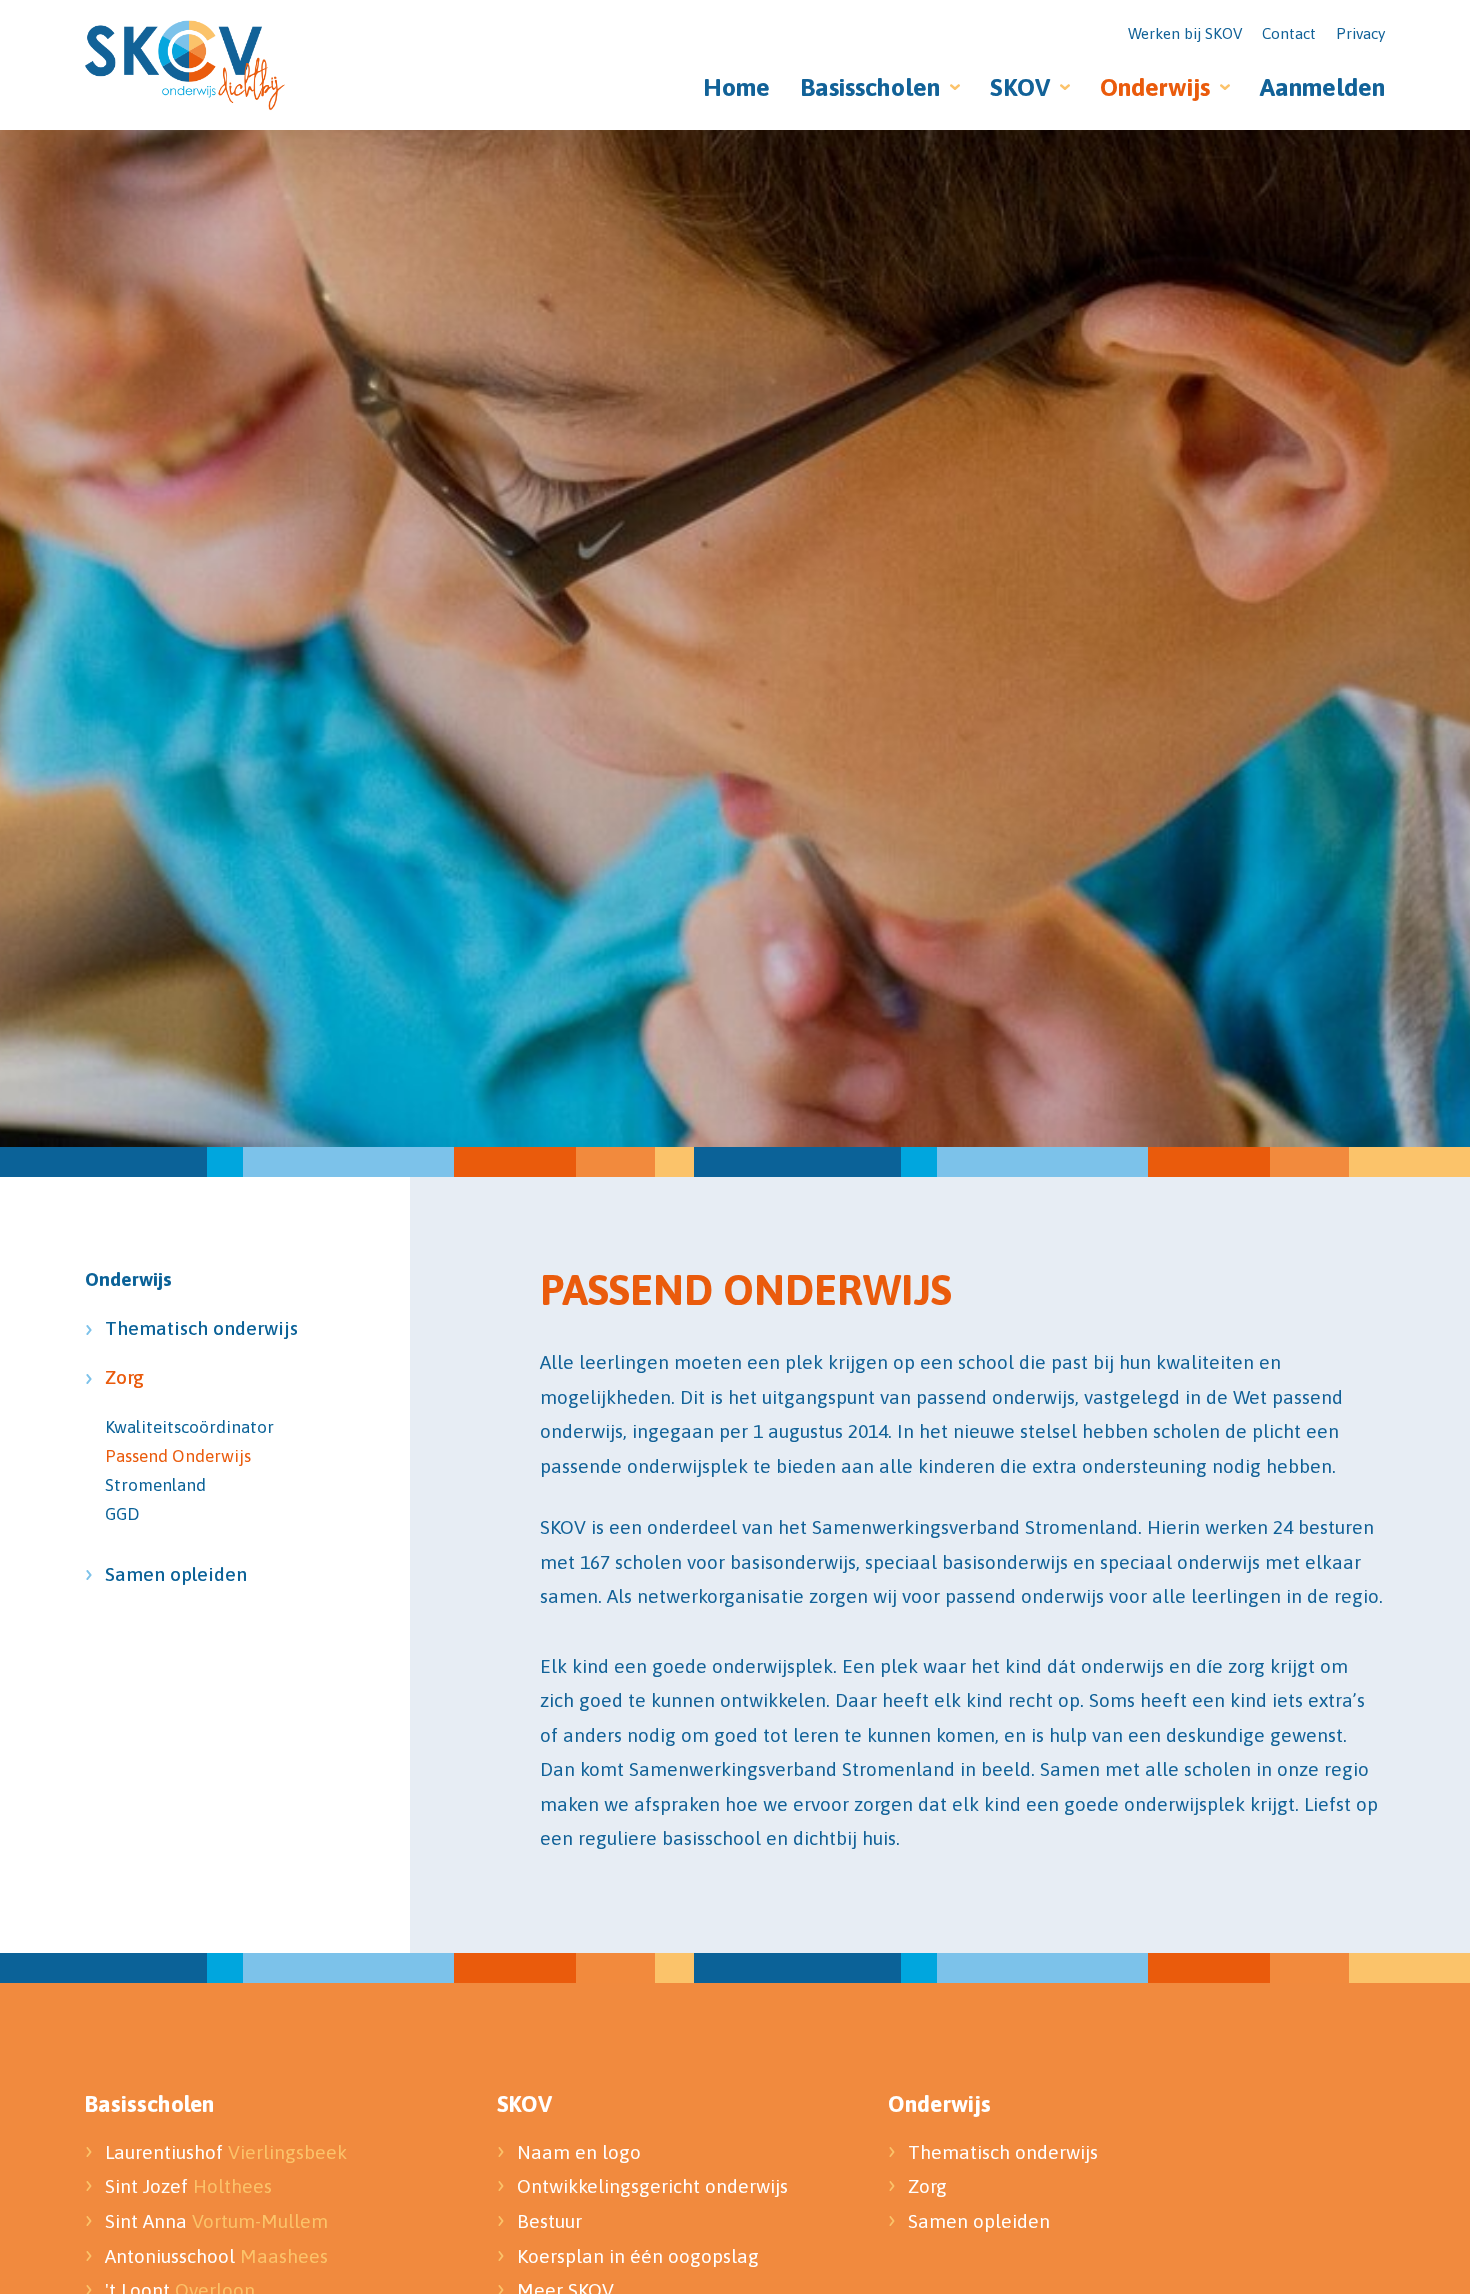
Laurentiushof (226, 2152)
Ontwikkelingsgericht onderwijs (652, 2186)
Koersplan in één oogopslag (638, 2256)
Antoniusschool (216, 2256)
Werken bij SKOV (1185, 33)
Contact (1289, 33)
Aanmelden (1322, 87)
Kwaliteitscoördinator (189, 1427)
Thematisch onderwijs (192, 1328)
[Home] (185, 65)
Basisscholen (870, 87)
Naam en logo (579, 2152)
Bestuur (552, 2221)
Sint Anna (216, 2221)
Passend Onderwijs (178, 1456)
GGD (122, 1514)
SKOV (1020, 87)
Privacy (1360, 33)
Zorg (124, 1377)
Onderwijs (1155, 87)
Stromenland (155, 1485)
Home (736, 87)
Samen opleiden (176, 1574)
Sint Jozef (188, 2186)
